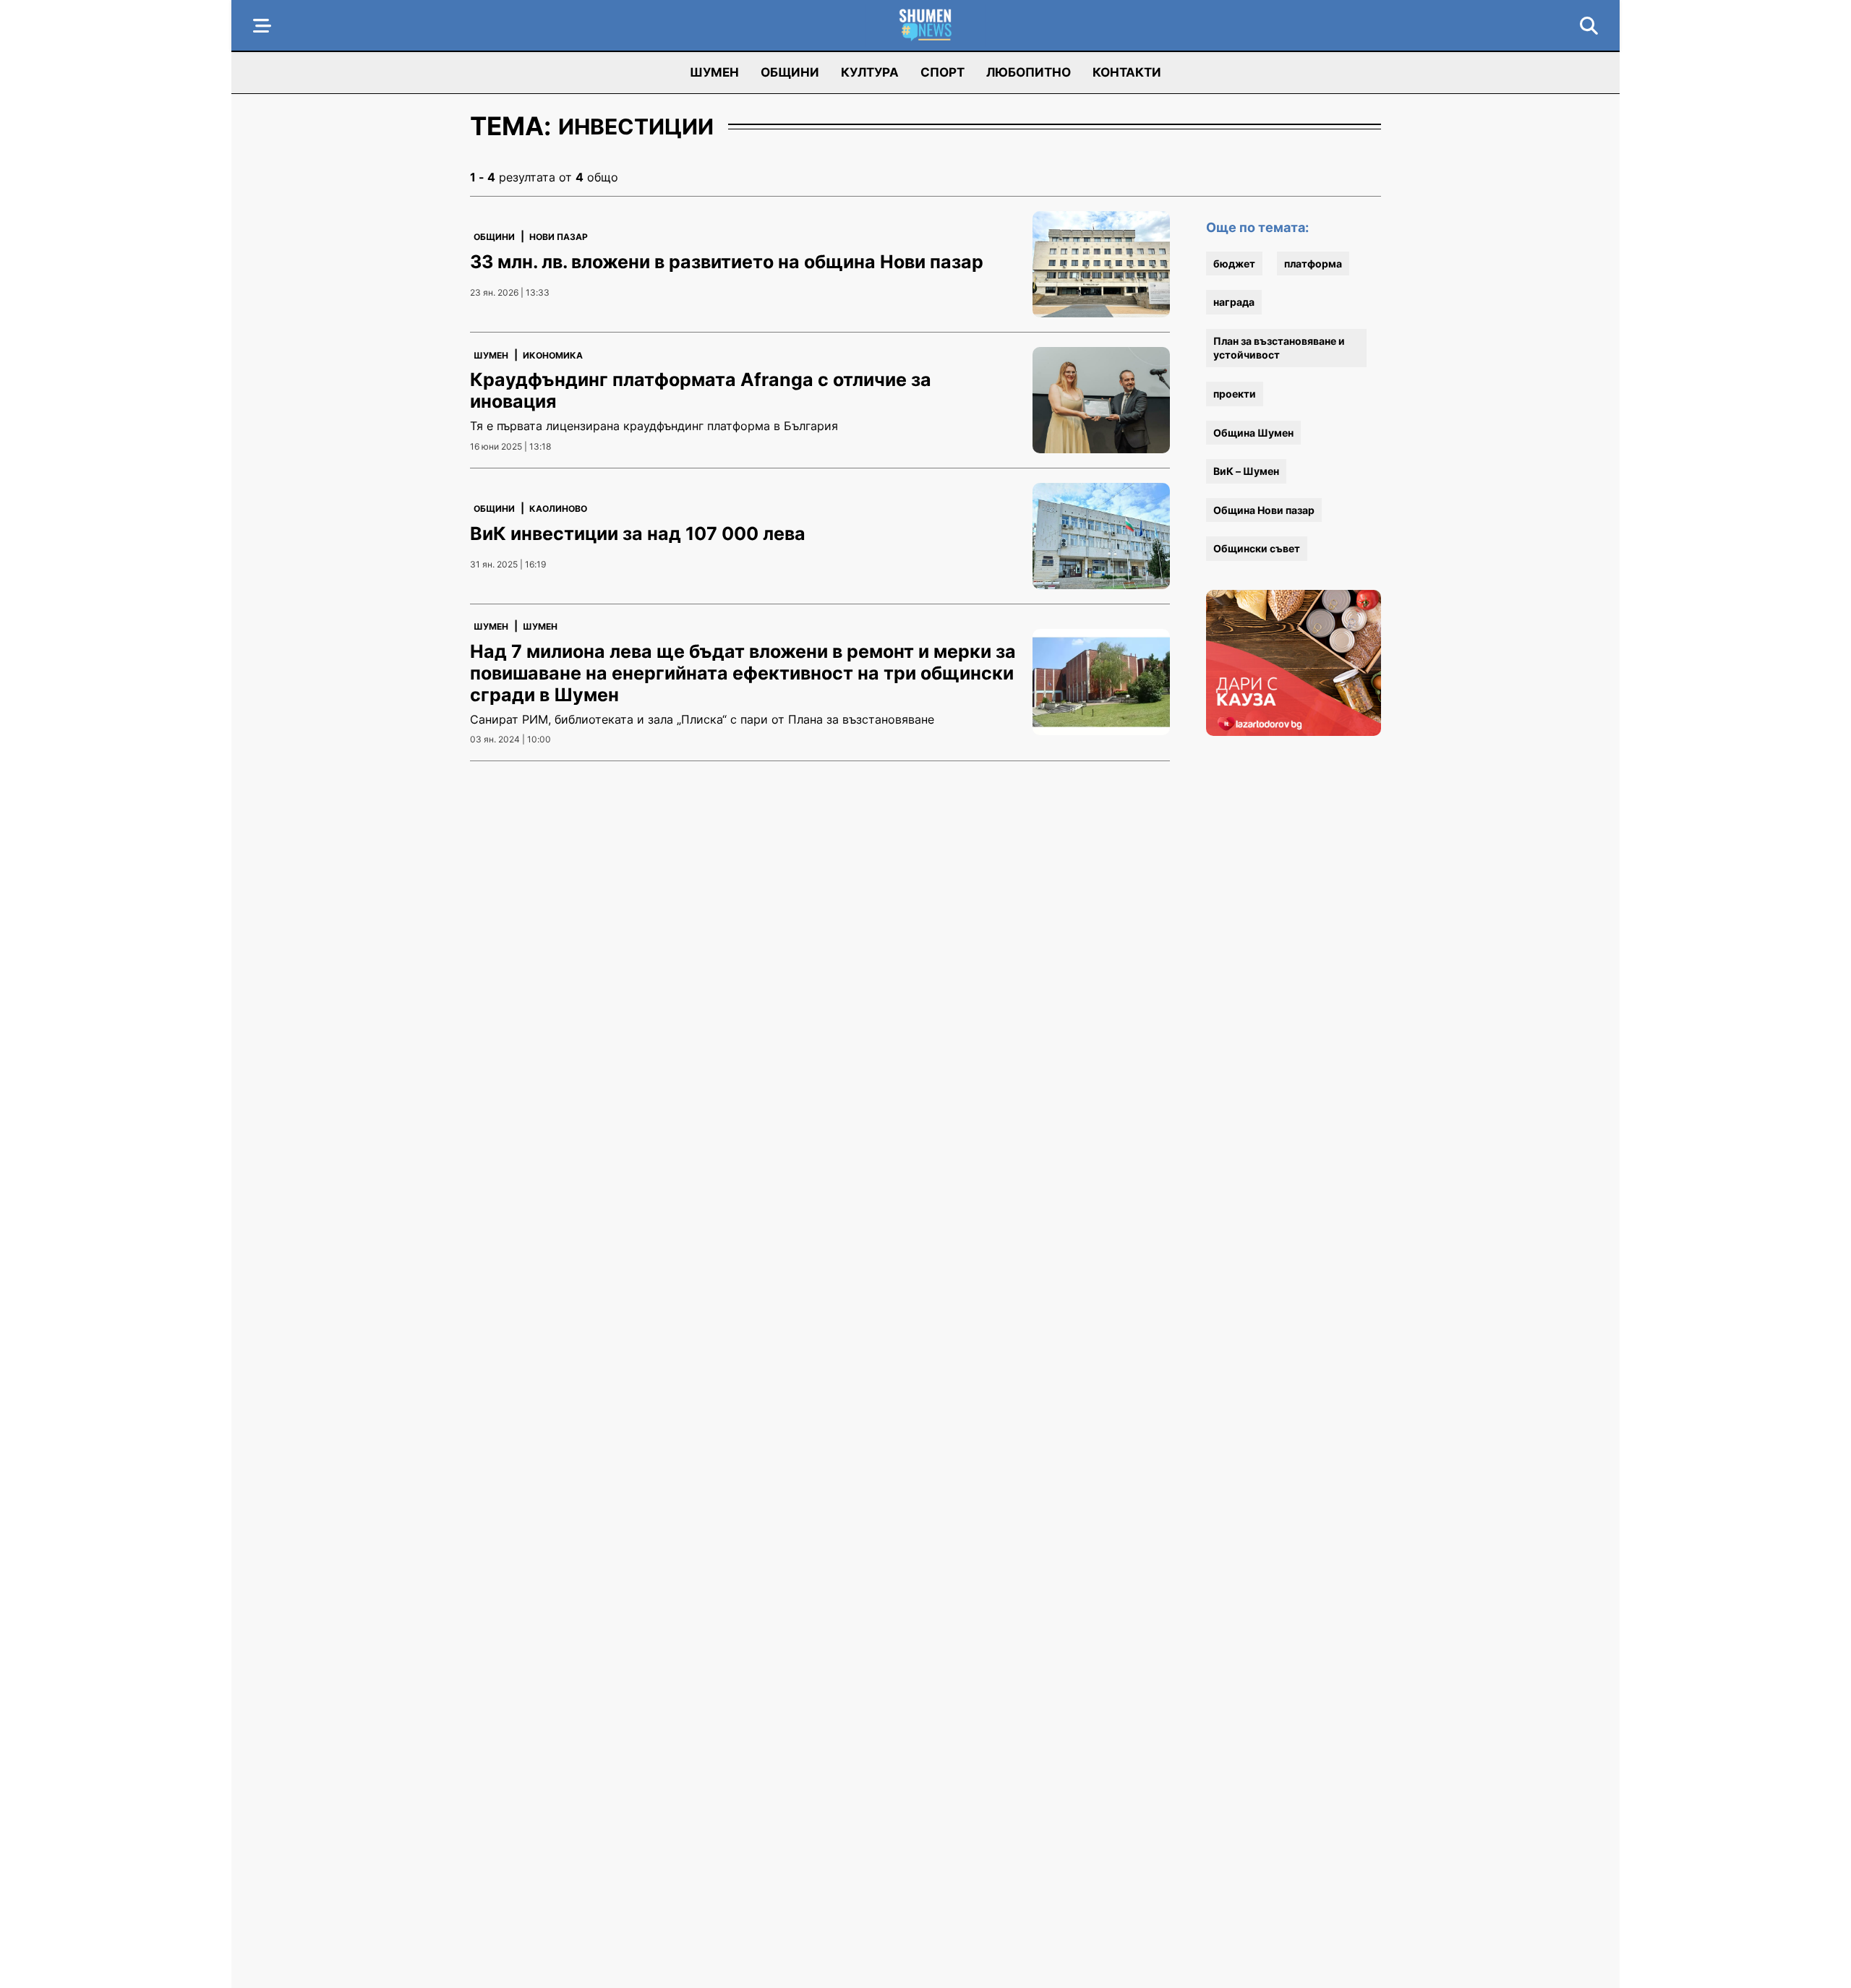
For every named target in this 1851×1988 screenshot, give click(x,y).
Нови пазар (559, 237)
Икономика (553, 355)
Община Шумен (1253, 433)
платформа (1313, 264)
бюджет (1234, 264)
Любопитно (1029, 72)
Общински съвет (1257, 548)
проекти (1235, 394)
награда (1234, 302)
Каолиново (558, 509)
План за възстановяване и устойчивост (1279, 348)
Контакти (1127, 72)
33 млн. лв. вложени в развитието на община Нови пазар (727, 262)
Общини (790, 72)
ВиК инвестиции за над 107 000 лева (638, 534)
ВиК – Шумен (1246, 471)
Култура (870, 72)
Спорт (942, 72)
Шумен (714, 72)
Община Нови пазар (1264, 510)
